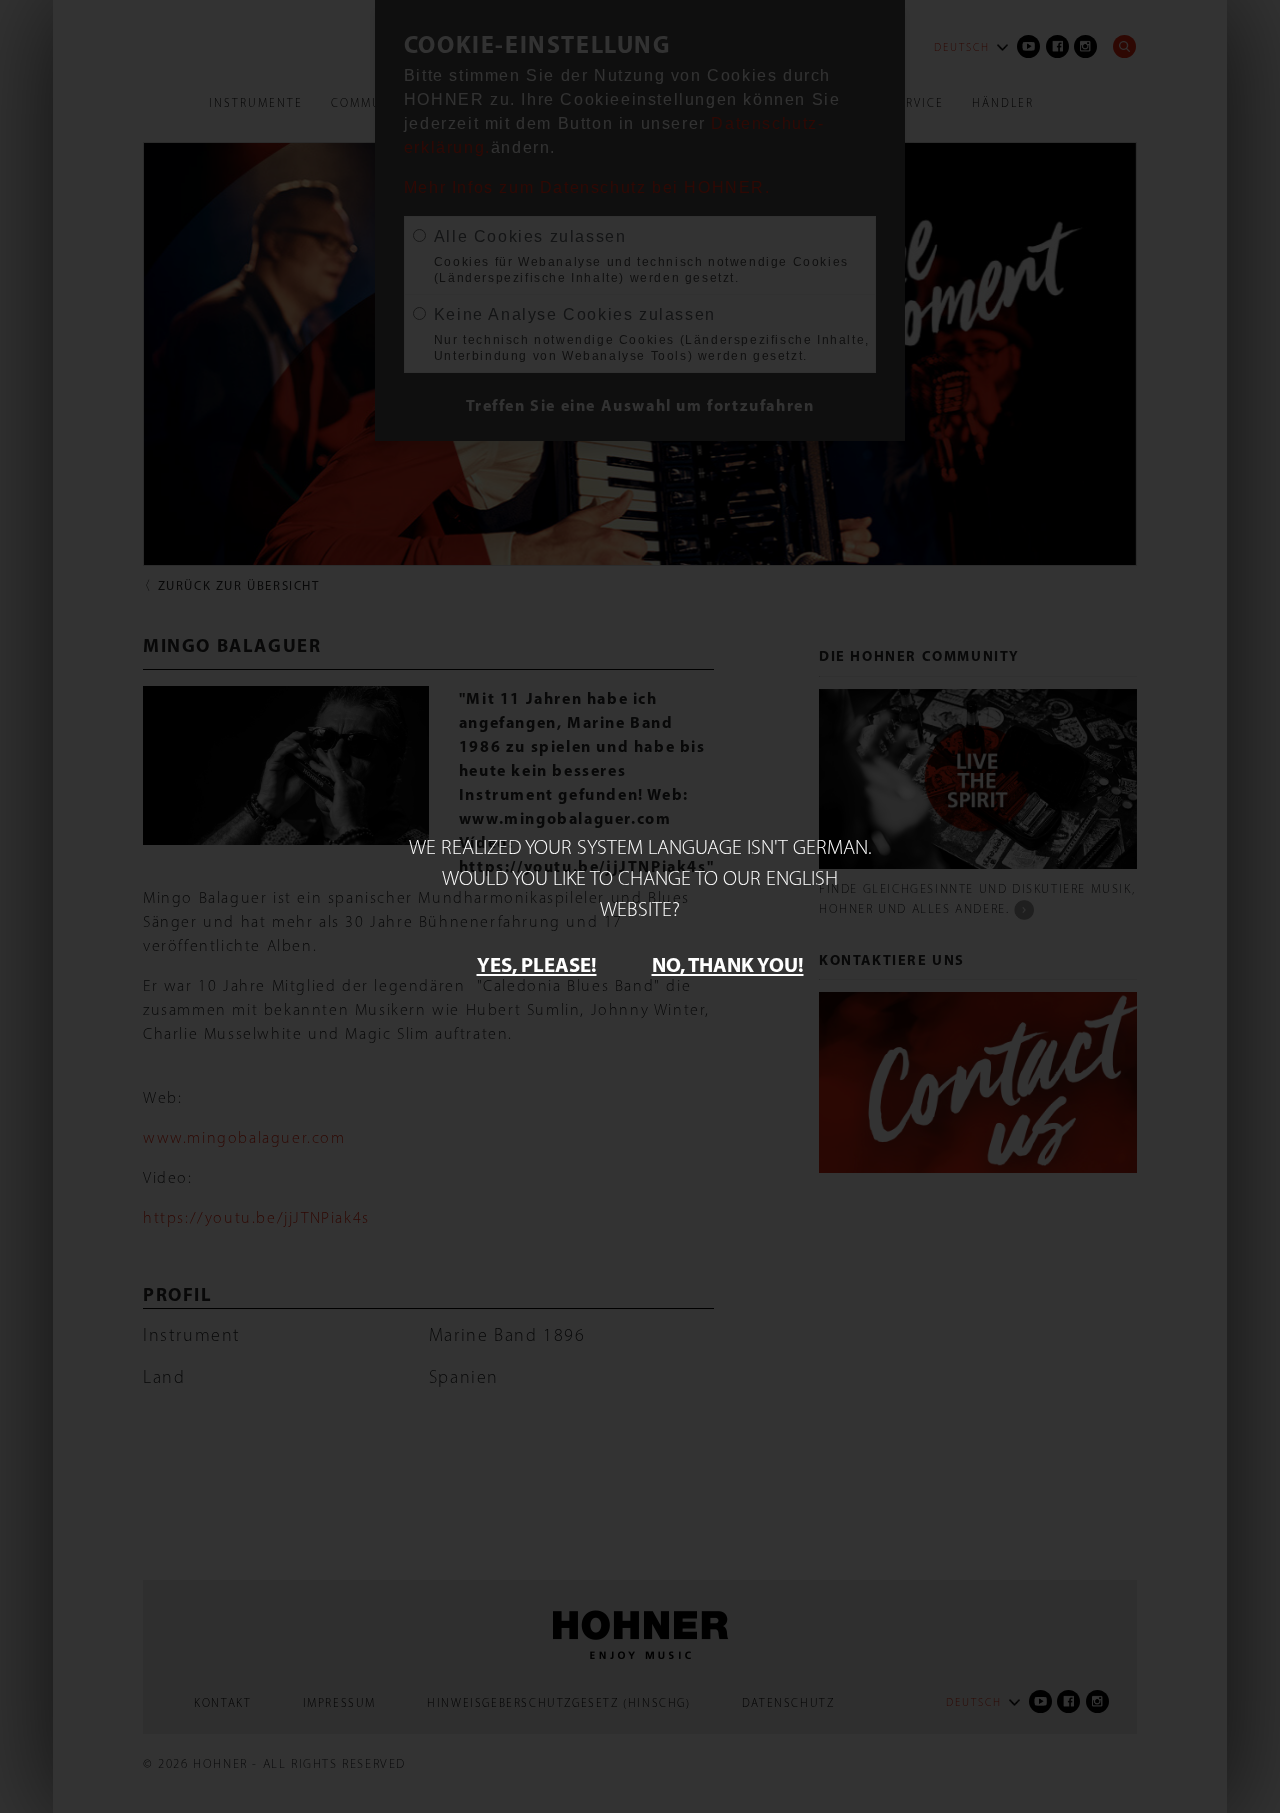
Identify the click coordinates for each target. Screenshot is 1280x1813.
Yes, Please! (537, 964)
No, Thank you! (728, 964)
